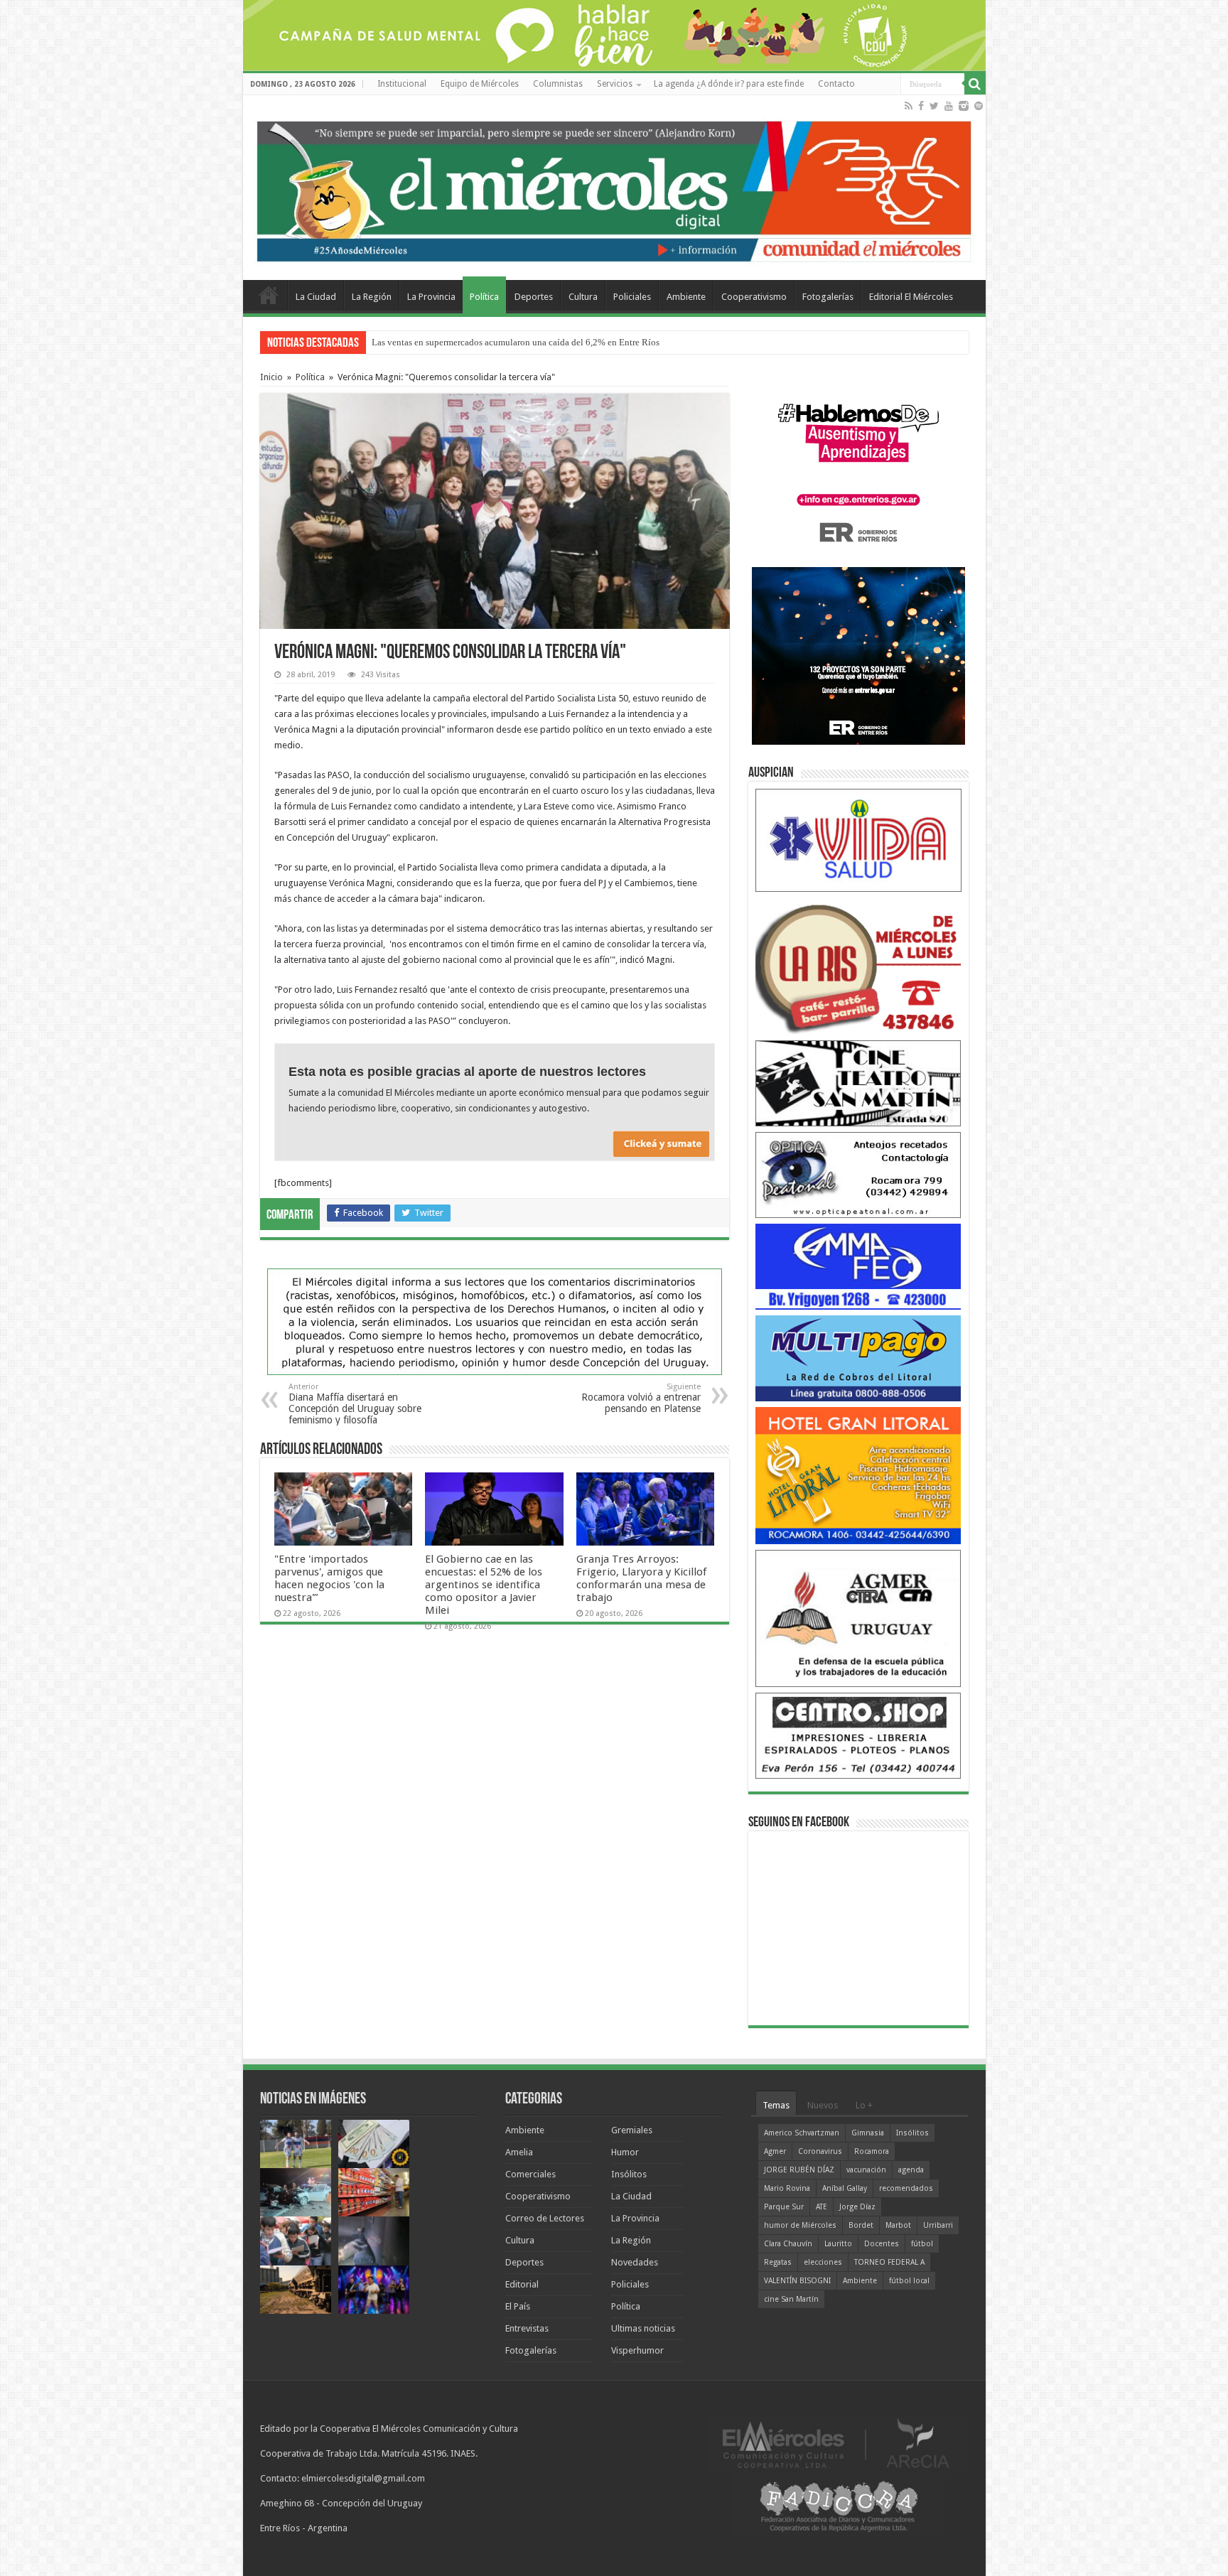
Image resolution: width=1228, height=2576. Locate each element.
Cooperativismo (754, 297)
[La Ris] (858, 965)
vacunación (866, 2170)
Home (269, 295)
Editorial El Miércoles (911, 297)
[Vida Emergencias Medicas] (858, 840)
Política (484, 297)
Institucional (402, 84)
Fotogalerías (828, 297)
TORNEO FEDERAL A (889, 2262)
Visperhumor (637, 2350)
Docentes (882, 2244)
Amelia (519, 2152)
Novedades (635, 2262)
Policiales (632, 297)
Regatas (778, 2262)
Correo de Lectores (545, 2218)
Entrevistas (527, 2328)
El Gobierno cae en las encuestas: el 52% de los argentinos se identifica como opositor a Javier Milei (484, 1585)
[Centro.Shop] (858, 1735)
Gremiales (632, 2130)
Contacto (836, 84)
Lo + (864, 2105)
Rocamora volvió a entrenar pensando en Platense (641, 1398)
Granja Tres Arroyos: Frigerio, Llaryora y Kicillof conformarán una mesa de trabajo (641, 1578)
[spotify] (979, 106)
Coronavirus (820, 2151)
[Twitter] (934, 106)
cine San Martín (791, 2299)
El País (518, 2306)
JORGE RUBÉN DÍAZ (799, 2170)
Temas (776, 2105)
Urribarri (938, 2225)
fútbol (922, 2244)
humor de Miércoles (800, 2225)
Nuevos (823, 2105)
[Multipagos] (858, 1358)
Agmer (775, 2151)
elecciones (823, 2262)
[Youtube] (949, 106)
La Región (372, 297)
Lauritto (838, 2244)
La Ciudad (316, 297)
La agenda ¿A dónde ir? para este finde (729, 84)
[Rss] (909, 106)
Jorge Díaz (857, 2207)
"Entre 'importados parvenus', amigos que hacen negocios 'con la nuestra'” (513, 342)
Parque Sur (784, 2207)
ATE (822, 2207)
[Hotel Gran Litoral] (858, 1475)
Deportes (534, 297)
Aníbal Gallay (845, 2188)
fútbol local (909, 2281)
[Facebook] (921, 106)
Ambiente (686, 297)
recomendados (906, 2188)
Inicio (271, 377)
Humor (625, 2152)
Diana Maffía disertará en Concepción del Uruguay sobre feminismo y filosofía (355, 1404)
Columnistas (558, 84)
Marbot (898, 2225)
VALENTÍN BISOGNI (797, 2281)
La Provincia (431, 297)
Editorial (522, 2284)
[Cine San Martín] (858, 1083)
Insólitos (629, 2174)
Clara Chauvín (788, 2244)
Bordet (861, 2225)
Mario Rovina (787, 2188)
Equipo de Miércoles (480, 84)
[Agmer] (858, 1618)
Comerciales (530, 2174)
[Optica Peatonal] (858, 1174)
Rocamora (872, 2151)
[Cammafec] (858, 1266)
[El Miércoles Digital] (614, 188)
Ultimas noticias (643, 2328)
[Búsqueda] (975, 84)
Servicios (615, 84)
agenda (911, 2170)
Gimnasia (868, 2133)
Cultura (583, 297)
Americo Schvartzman (802, 2133)
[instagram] (964, 106)
